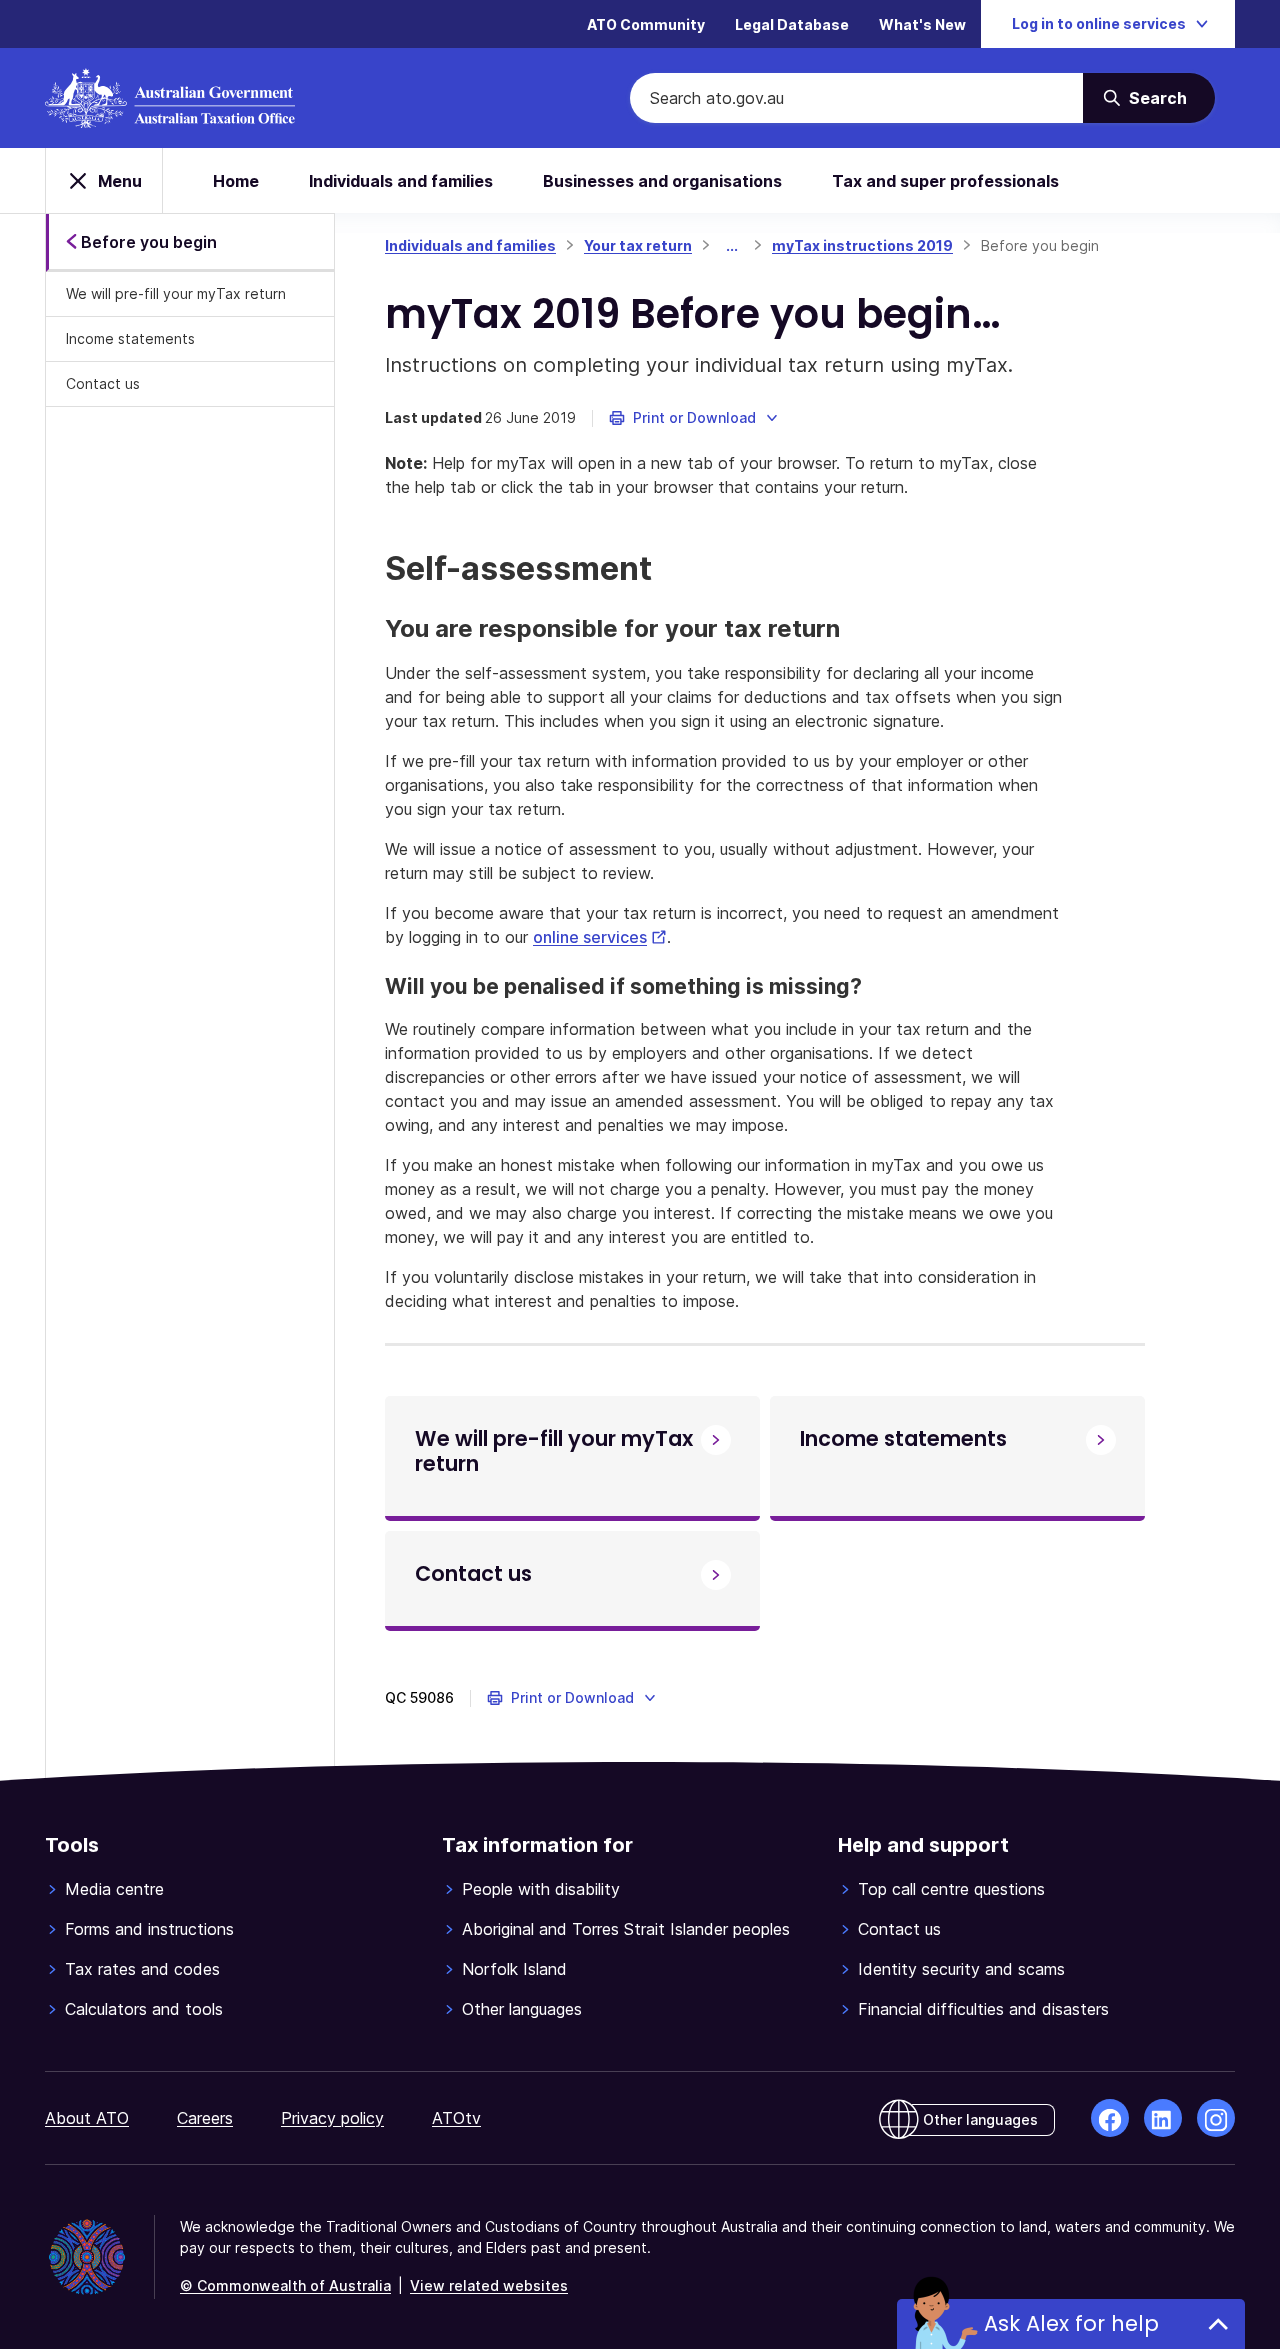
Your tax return (638, 245)
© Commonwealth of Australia (285, 2285)
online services (600, 937)
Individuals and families (401, 181)
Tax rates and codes (142, 1969)
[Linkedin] (1163, 2118)
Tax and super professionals (945, 181)
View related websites (489, 2285)
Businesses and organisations (662, 181)
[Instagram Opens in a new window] (1216, 2118)
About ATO (87, 2118)
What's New (922, 24)
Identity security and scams (961, 1969)
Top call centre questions (951, 1889)
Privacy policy (332, 2118)
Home (236, 181)
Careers (205, 2118)
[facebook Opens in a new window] (1110, 2118)
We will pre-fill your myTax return (176, 293)
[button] (694, 418)
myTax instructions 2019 (862, 245)
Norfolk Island (514, 1969)
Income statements (130, 338)
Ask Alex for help (1071, 2323)
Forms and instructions (149, 1929)
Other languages (522, 2009)
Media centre (114, 1889)
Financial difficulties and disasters (983, 2009)
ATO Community (646, 24)
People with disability (541, 1889)
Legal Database (792, 24)
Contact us (103, 383)
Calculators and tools (144, 2009)
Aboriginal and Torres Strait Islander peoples (626, 1929)
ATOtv (456, 2118)
